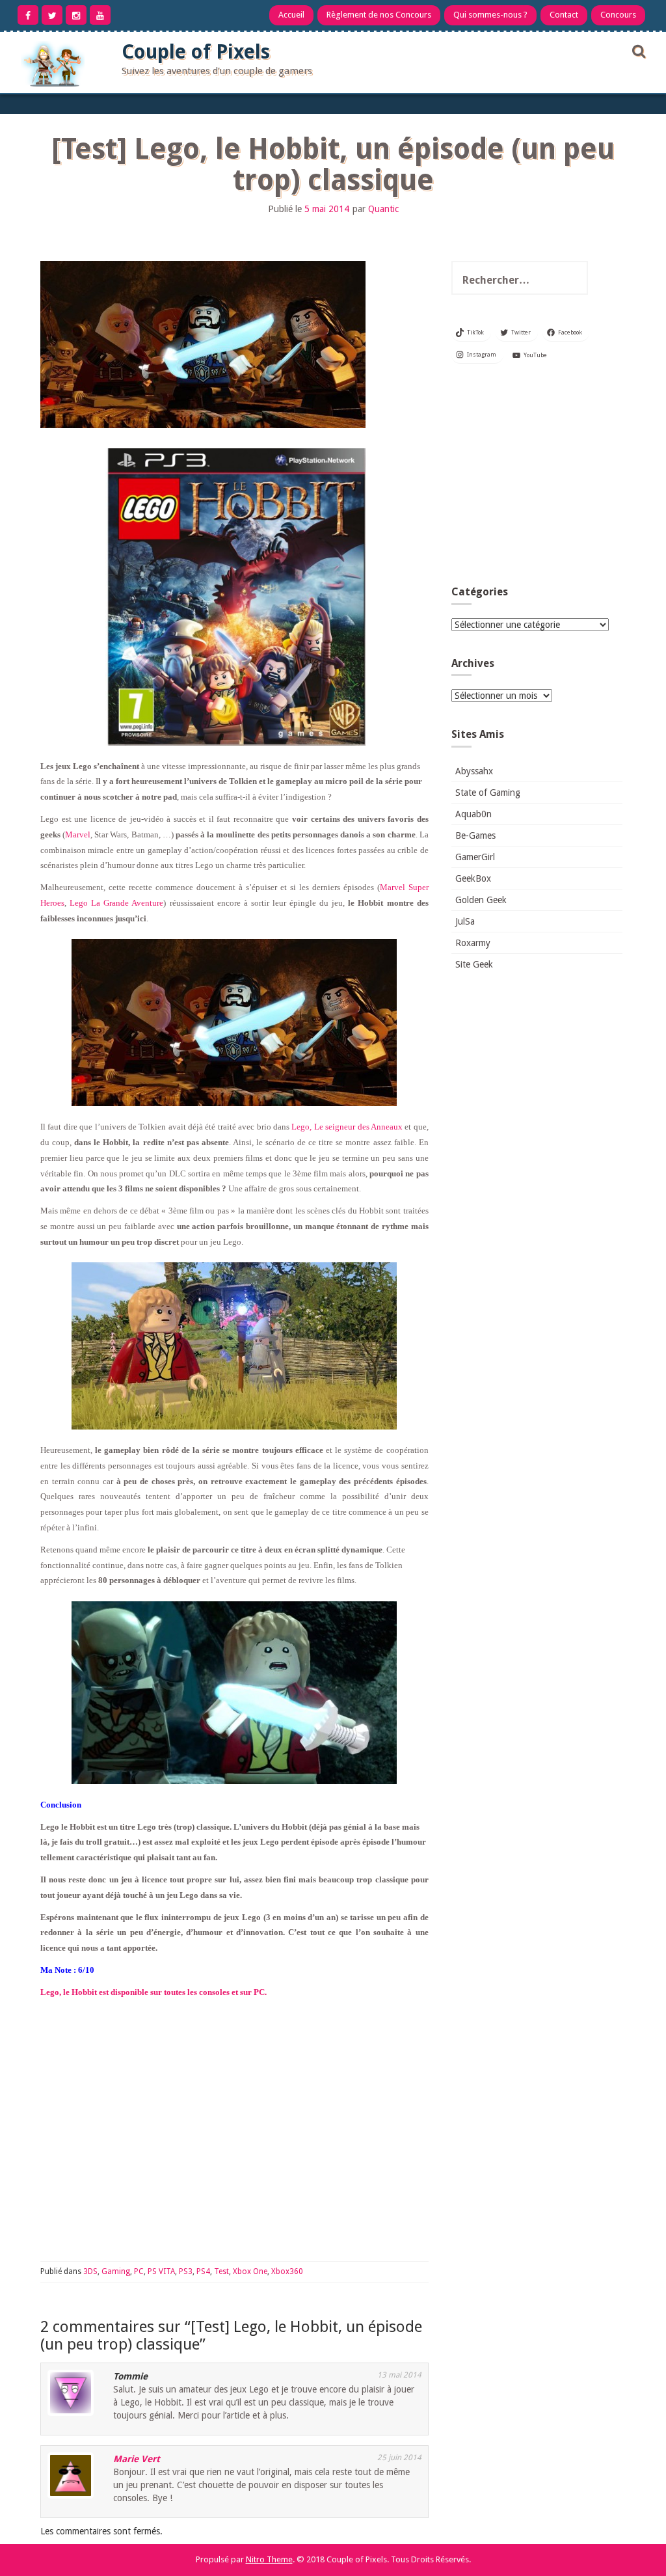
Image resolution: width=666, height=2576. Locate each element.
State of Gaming (488, 793)
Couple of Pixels (196, 52)
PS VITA (161, 2271)
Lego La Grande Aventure (116, 903)
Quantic (383, 209)
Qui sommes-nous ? (490, 15)
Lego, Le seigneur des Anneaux (347, 1127)
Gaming (116, 2271)
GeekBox (473, 878)
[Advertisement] (537, 478)
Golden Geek (481, 900)
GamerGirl (475, 857)
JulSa (465, 921)
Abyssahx (474, 771)
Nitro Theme (269, 2559)
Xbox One (250, 2271)
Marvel (78, 834)
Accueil (291, 15)
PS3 (186, 2271)
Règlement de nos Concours (379, 15)
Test (221, 2271)
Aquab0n (473, 814)
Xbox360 (287, 2271)
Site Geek (474, 964)
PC (139, 2271)
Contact (564, 15)
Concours (618, 15)
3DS (90, 2271)
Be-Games (475, 835)
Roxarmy (473, 943)
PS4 (203, 2271)
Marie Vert (137, 2459)
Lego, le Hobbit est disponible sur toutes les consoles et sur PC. (153, 1992)
